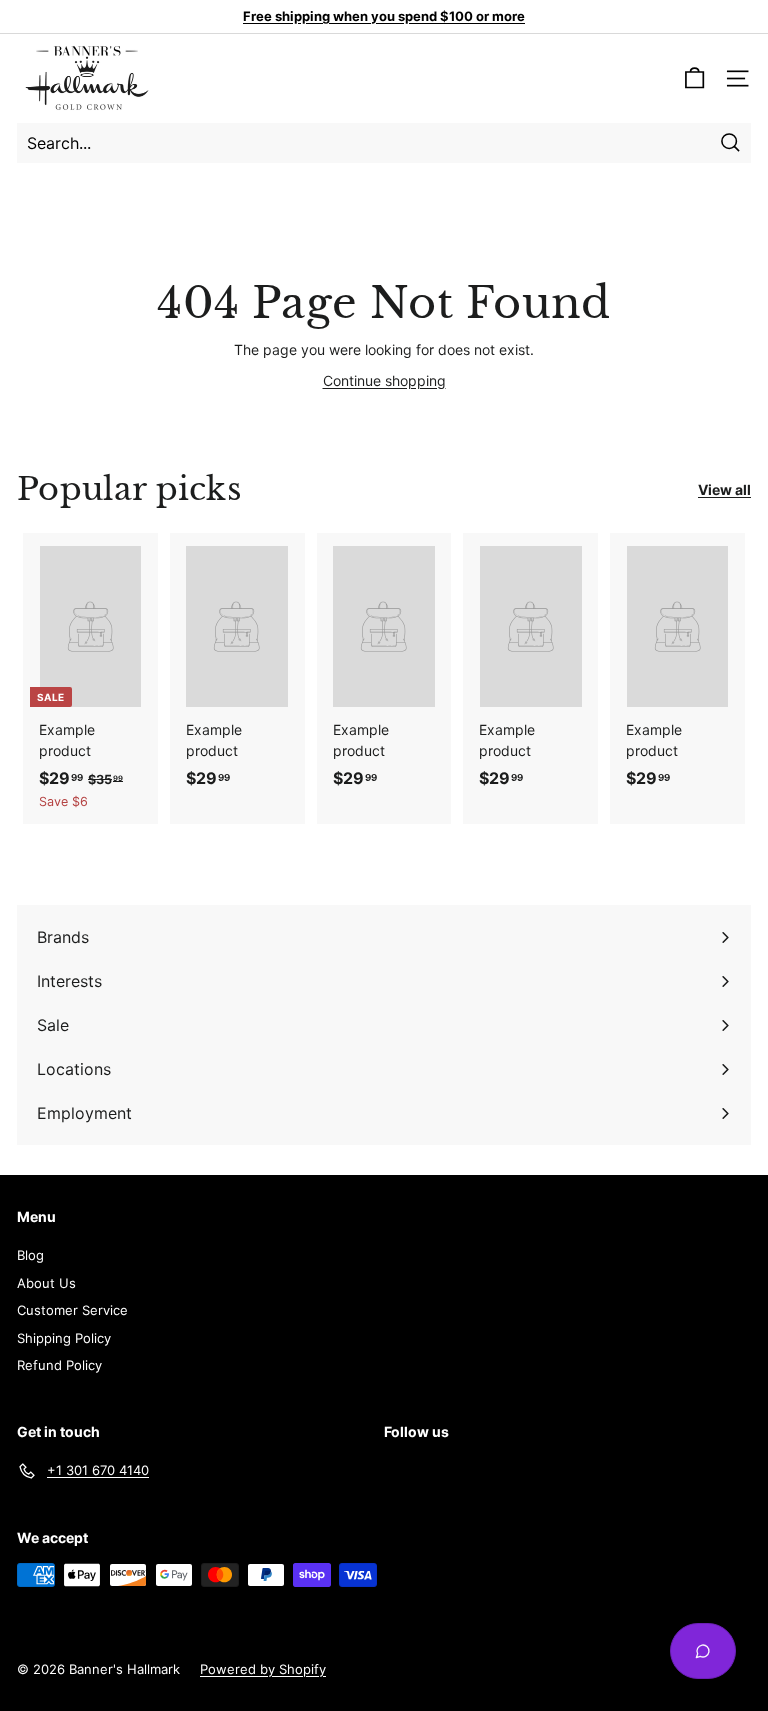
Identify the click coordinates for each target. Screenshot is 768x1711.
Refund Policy (59, 1365)
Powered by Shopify (263, 1669)
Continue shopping (384, 380)
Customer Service (72, 1310)
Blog (30, 1255)
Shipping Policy (64, 1338)
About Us (46, 1283)
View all (724, 489)
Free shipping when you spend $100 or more (384, 16)
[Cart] (694, 78)
